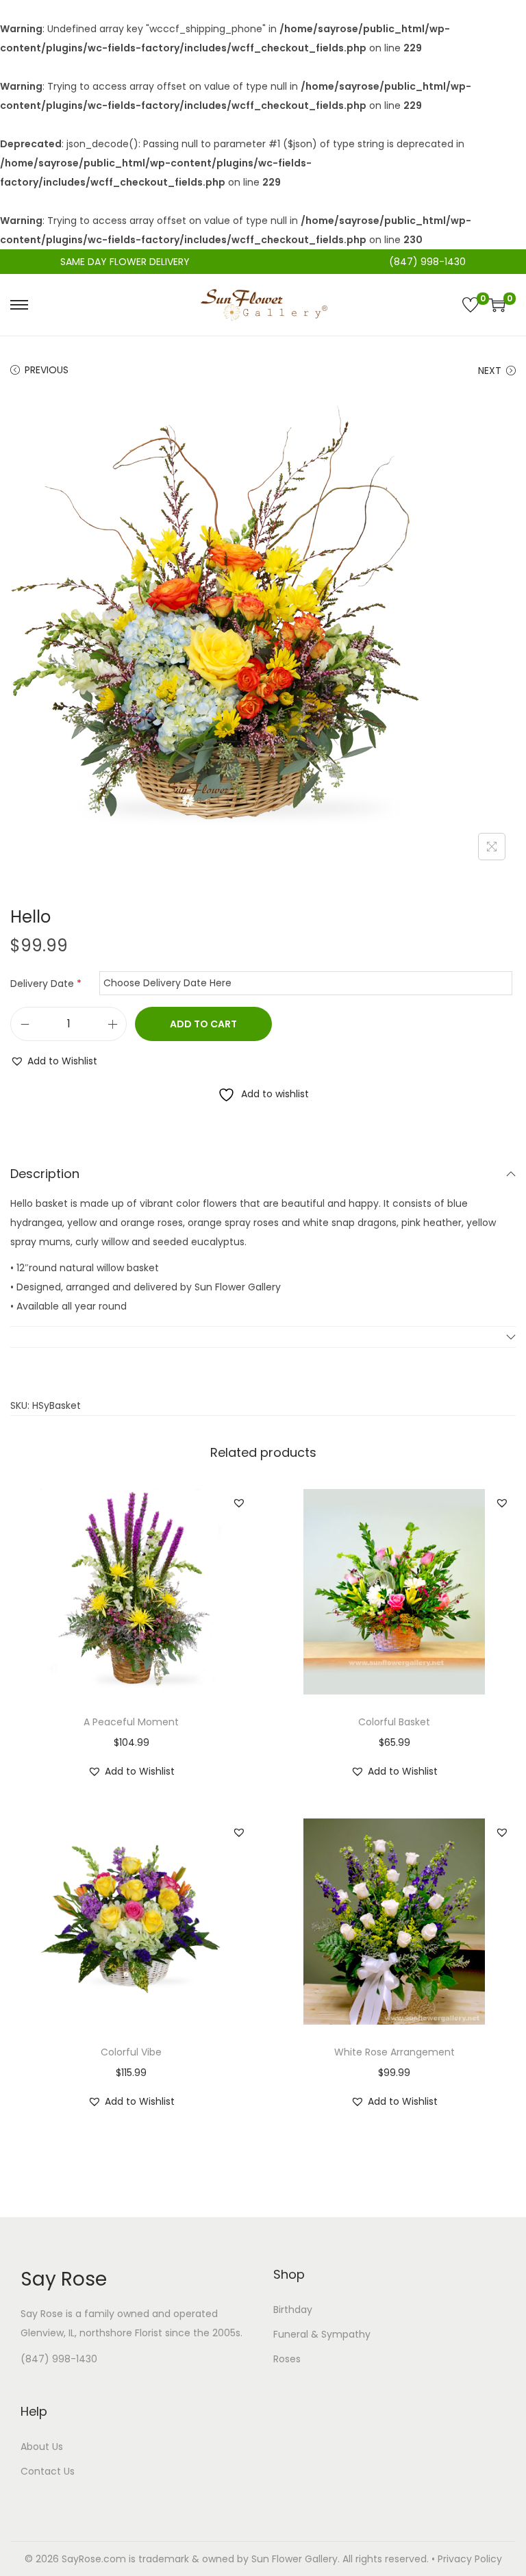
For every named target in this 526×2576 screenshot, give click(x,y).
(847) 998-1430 (59, 2359)
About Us (42, 2447)
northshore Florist (121, 2333)
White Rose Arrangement (394, 2052)
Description (45, 1174)
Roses (287, 2359)
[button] (54, 1061)
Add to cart (203, 1024)
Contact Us (48, 2471)
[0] (471, 305)
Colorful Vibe (131, 2052)
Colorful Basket (394, 1722)
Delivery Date (46, 984)
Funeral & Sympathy (322, 2334)
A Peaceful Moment (131, 1722)
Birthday (293, 2310)
